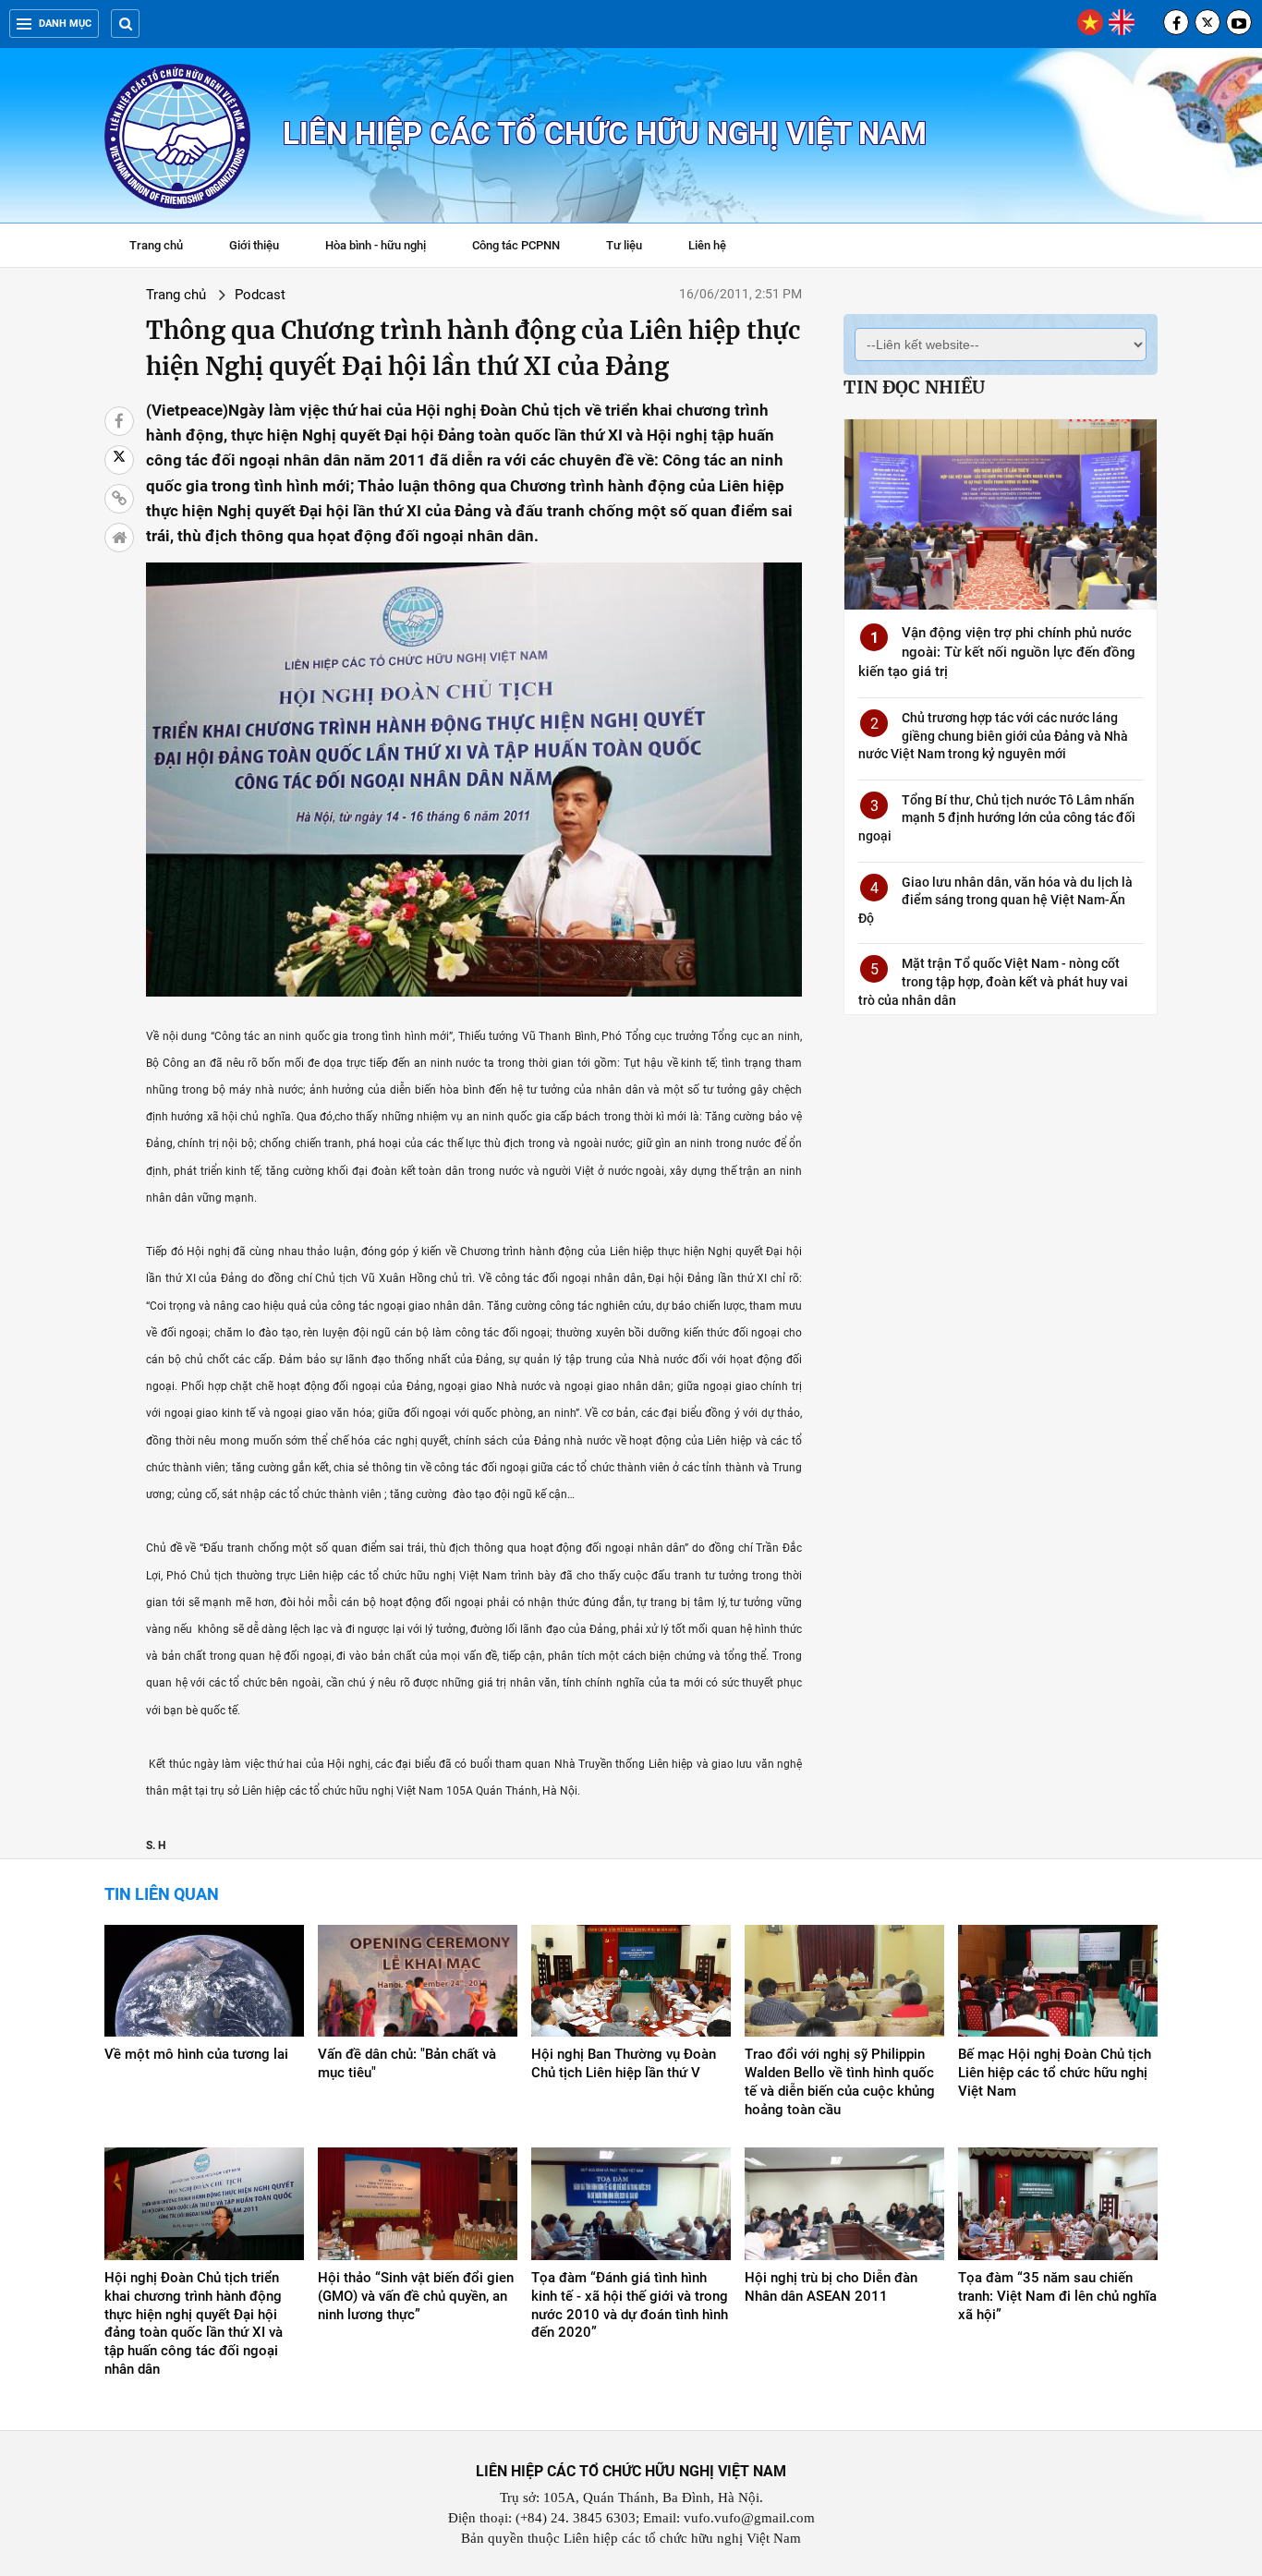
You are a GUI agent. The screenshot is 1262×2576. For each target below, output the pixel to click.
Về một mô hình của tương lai (196, 2054)
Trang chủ (156, 245)
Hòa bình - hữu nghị (376, 245)
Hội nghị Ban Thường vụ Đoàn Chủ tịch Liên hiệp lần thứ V (624, 2063)
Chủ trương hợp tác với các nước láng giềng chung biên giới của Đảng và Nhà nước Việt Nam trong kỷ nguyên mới (993, 736)
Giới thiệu (254, 245)
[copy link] (119, 499)
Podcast (260, 295)
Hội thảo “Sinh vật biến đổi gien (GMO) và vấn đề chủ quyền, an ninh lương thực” (416, 2296)
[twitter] (1207, 22)
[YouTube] (1239, 22)
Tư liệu (633, 248)
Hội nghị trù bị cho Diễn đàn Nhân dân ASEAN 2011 (831, 2287)
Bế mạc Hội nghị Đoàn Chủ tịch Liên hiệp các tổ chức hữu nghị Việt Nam (1055, 2073)
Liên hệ (707, 245)
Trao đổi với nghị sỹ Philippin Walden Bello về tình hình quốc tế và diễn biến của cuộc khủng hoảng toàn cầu (840, 2082)
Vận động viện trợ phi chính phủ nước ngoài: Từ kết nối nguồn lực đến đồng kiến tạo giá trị (997, 652)
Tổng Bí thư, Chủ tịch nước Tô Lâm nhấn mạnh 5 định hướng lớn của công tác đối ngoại (997, 818)
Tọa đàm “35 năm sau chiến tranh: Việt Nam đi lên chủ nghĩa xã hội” (1057, 2296)
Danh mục (65, 24)
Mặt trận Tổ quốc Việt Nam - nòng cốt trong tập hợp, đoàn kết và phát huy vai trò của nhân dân (993, 981)
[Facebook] (1176, 22)
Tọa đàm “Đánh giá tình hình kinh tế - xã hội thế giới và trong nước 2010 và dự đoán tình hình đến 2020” (630, 2305)
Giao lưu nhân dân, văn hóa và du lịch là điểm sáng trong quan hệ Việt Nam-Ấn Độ (995, 900)
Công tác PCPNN (516, 245)
